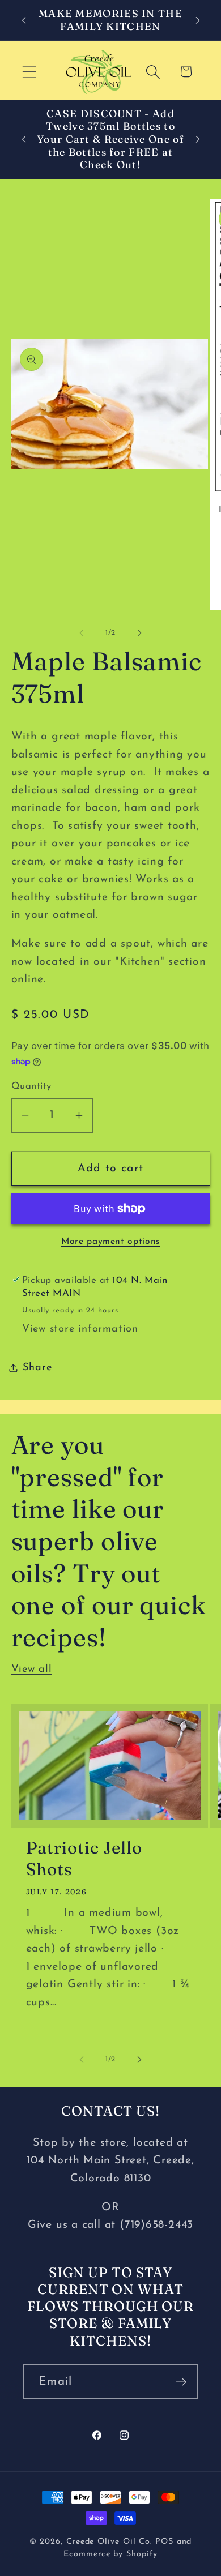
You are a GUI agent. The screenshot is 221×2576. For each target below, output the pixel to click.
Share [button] (37, 1368)
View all (32, 1669)
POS (164, 2542)
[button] (29, 72)
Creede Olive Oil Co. (111, 2542)
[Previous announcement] (24, 20)
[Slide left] (82, 633)
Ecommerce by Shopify (110, 2554)
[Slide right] (139, 633)
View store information (80, 1329)
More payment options (110, 1242)
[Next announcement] (198, 20)
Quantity (31, 1086)
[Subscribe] (181, 2382)
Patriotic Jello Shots (84, 1858)
